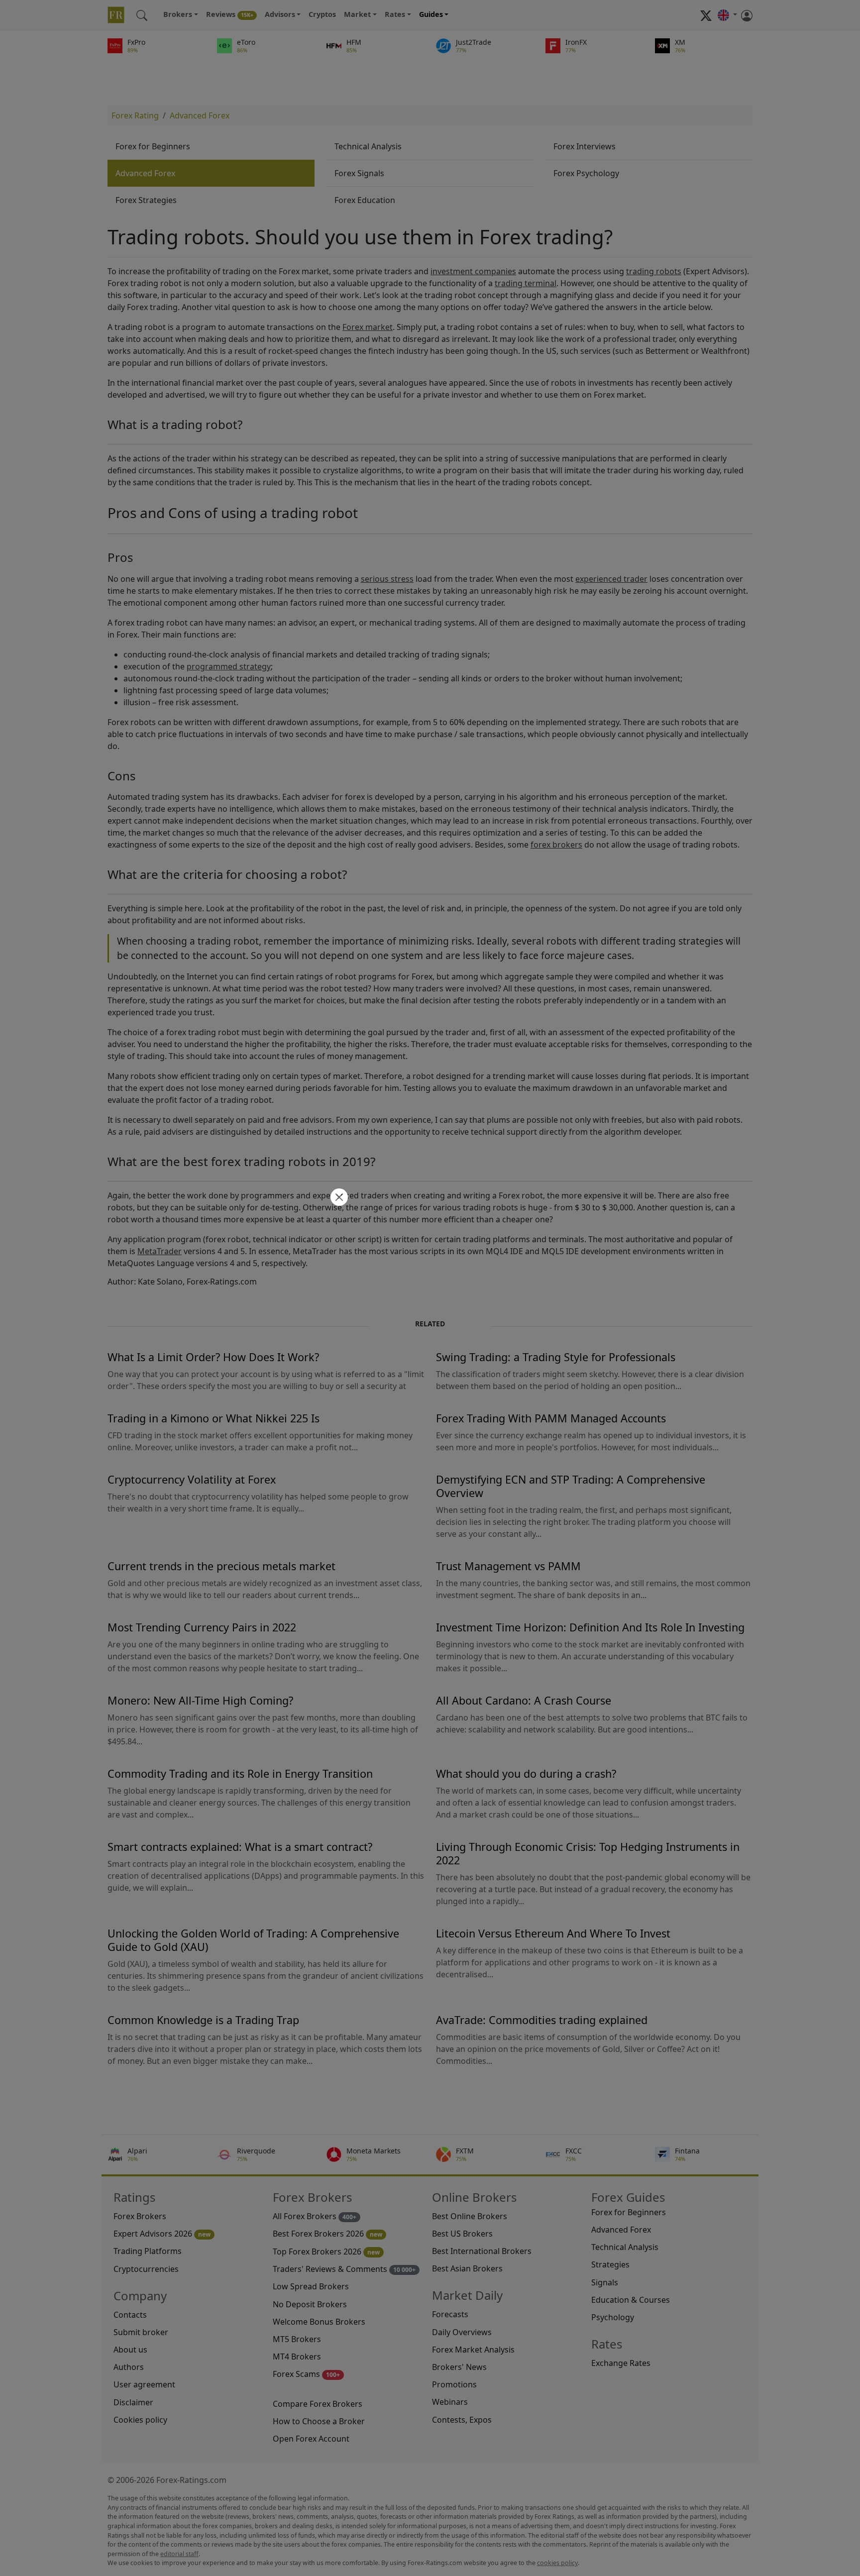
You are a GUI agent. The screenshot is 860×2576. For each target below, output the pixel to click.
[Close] (338, 1198)
